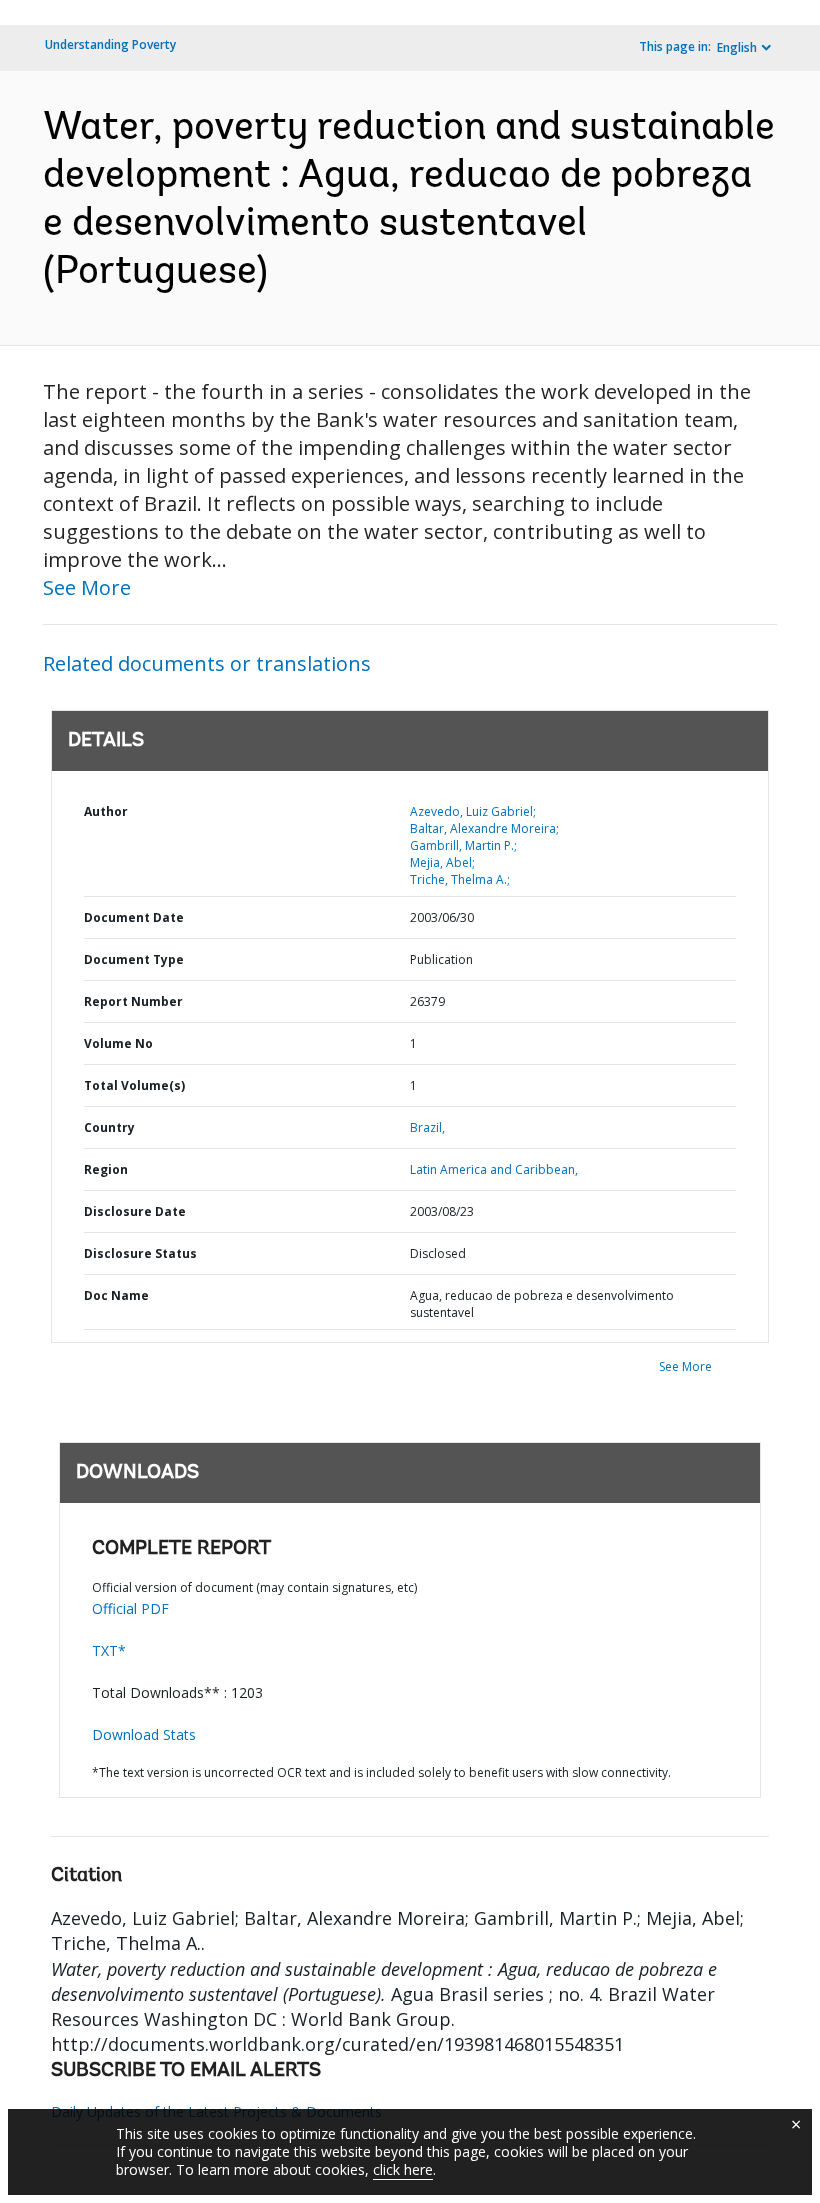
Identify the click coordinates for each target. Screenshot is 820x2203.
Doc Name (116, 1295)
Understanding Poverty (110, 44)
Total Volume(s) (134, 1085)
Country (109, 1127)
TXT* (109, 1650)
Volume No (118, 1043)
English (737, 47)
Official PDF (130, 1608)
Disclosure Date (135, 1211)
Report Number (133, 1001)
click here (403, 2169)
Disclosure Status (140, 1253)
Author (106, 811)
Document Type (134, 959)
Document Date (134, 917)
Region (106, 1169)
